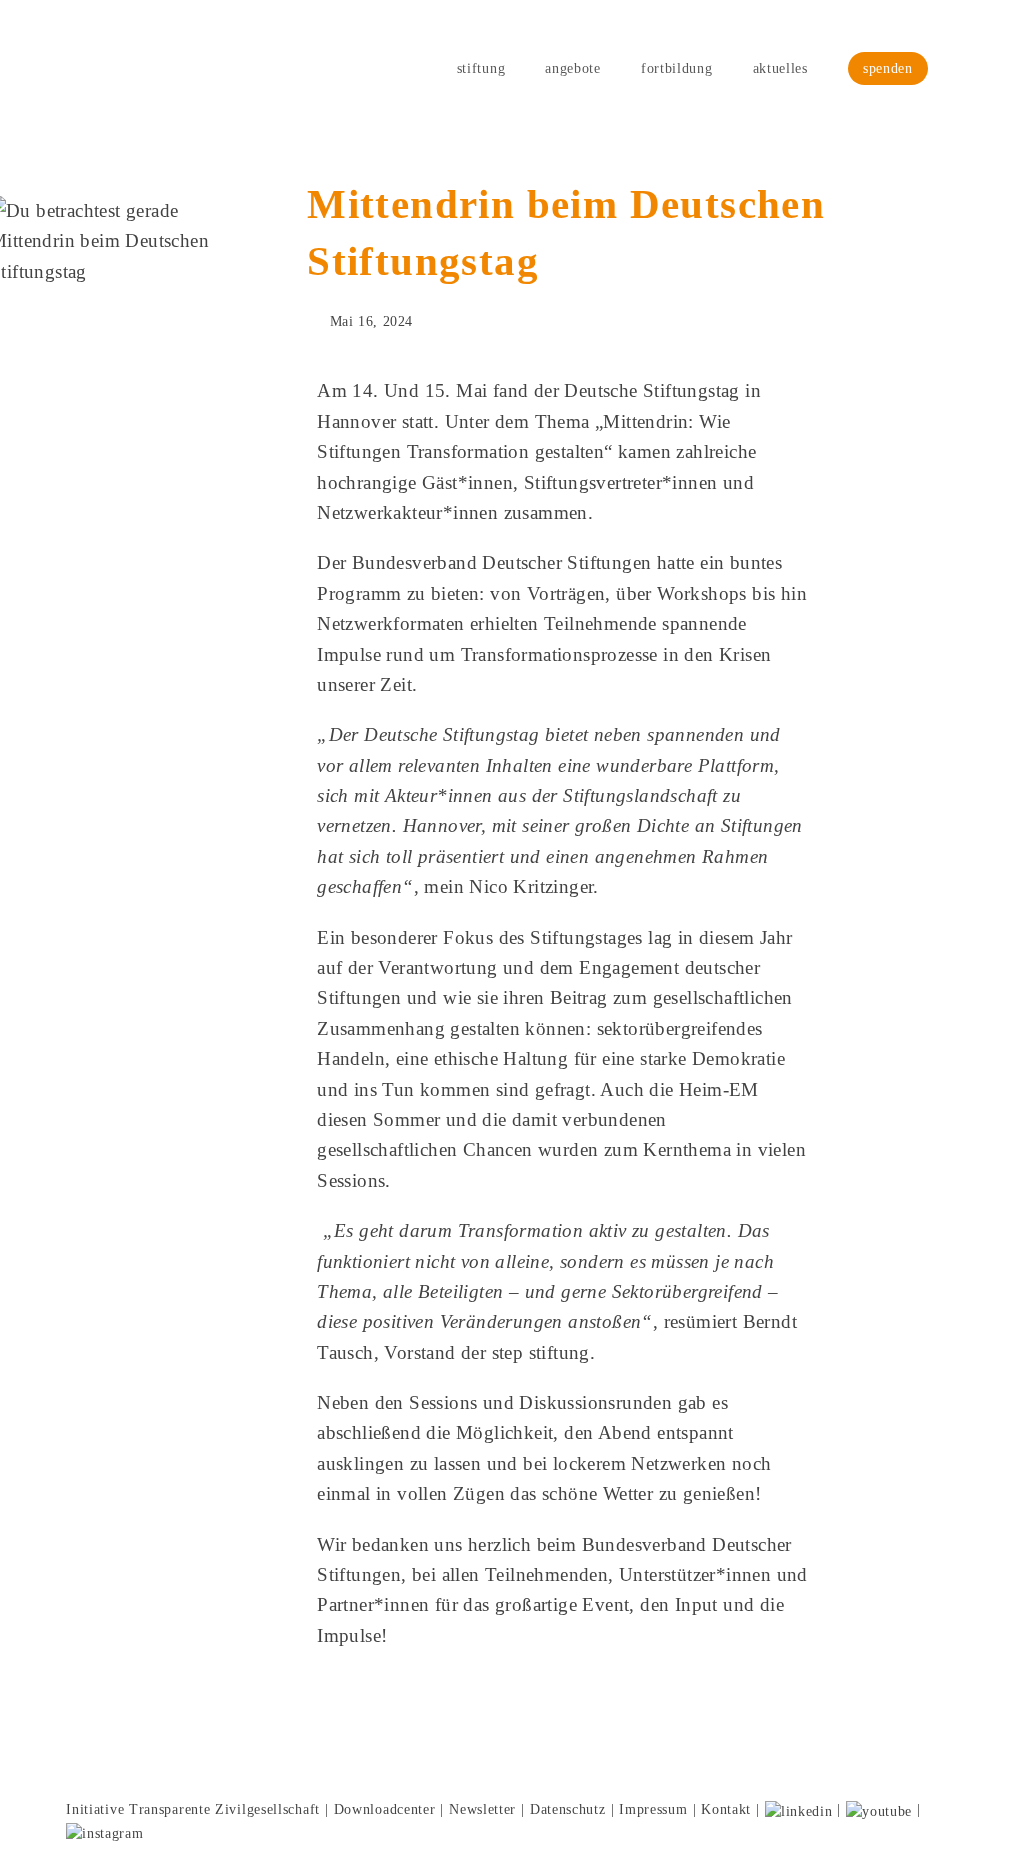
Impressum (653, 1809)
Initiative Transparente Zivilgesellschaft (193, 1809)
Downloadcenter (385, 1809)
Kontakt (726, 1809)
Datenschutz (568, 1809)
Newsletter (482, 1809)
